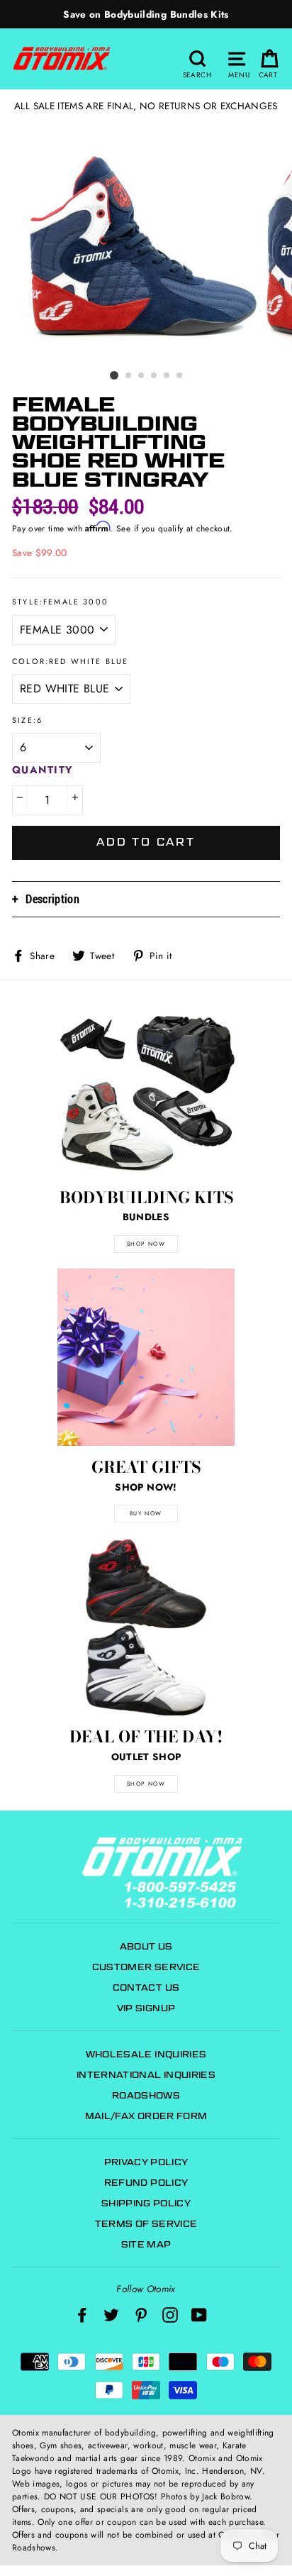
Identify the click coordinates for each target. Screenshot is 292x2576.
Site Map (146, 2244)
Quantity (43, 770)
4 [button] (155, 376)
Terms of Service (146, 2224)
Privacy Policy (146, 2162)
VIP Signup (146, 2008)
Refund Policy (146, 2183)
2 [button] (129, 376)
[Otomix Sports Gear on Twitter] (111, 2315)
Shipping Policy (146, 2203)
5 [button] (167, 376)
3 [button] (142, 376)
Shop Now (146, 1784)
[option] (146, 14)
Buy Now (146, 1513)
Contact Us (146, 1988)
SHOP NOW (146, 1244)
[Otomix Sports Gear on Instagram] (170, 2315)
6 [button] (180, 376)
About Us (146, 1946)
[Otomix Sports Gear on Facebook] (82, 2315)
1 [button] (114, 375)
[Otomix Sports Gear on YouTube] (199, 2315)
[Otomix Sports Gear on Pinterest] (141, 2315)
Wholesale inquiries (146, 2054)
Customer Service (146, 1967)
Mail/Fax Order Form (146, 2116)
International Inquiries (146, 2075)
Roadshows (146, 2095)
